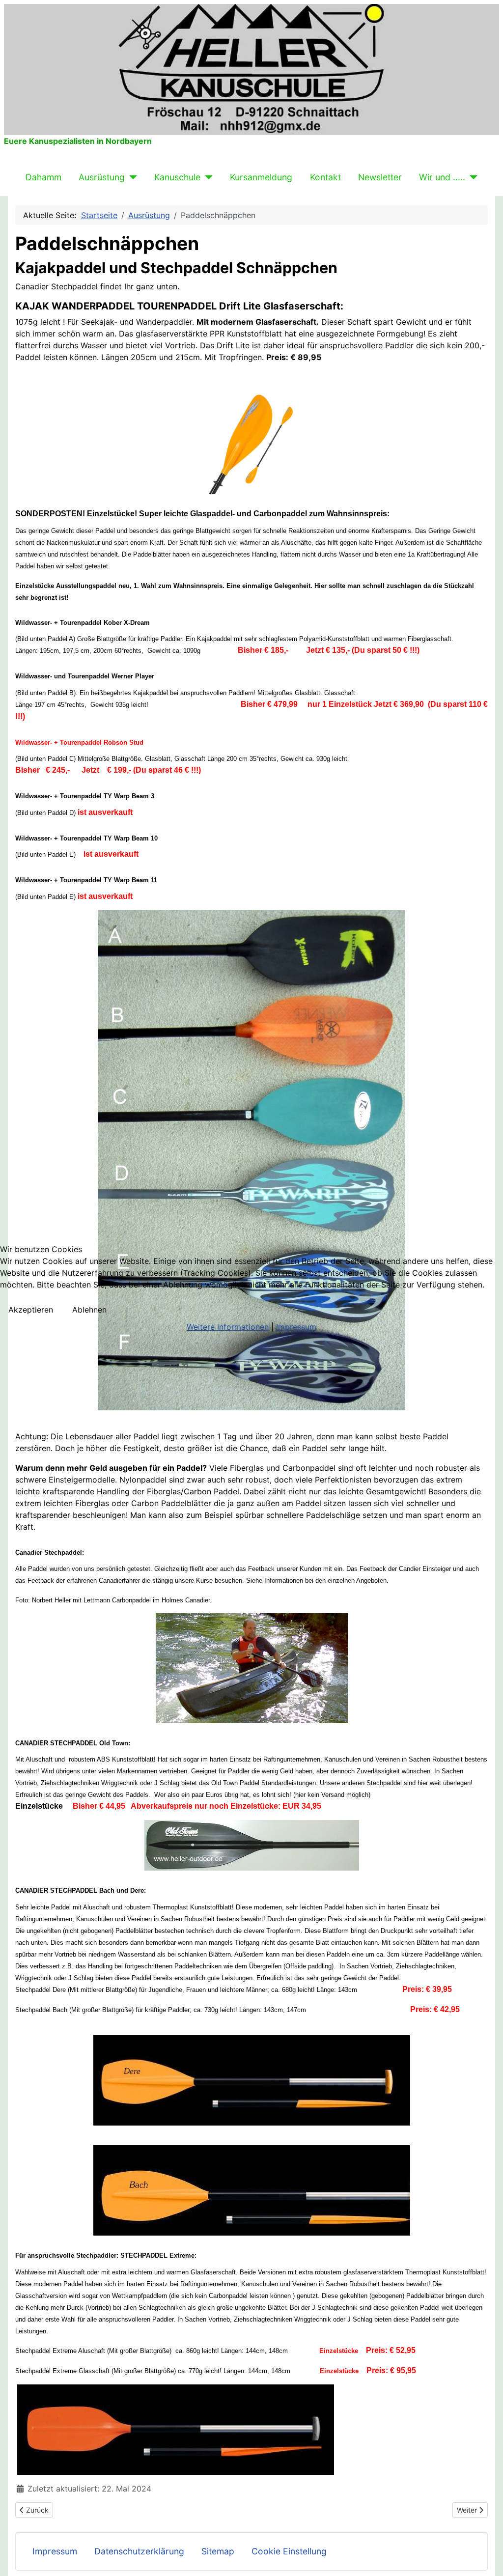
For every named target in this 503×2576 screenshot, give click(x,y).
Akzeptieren (31, 1310)
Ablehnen (89, 1310)
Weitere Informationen (228, 1327)
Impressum (296, 1327)
